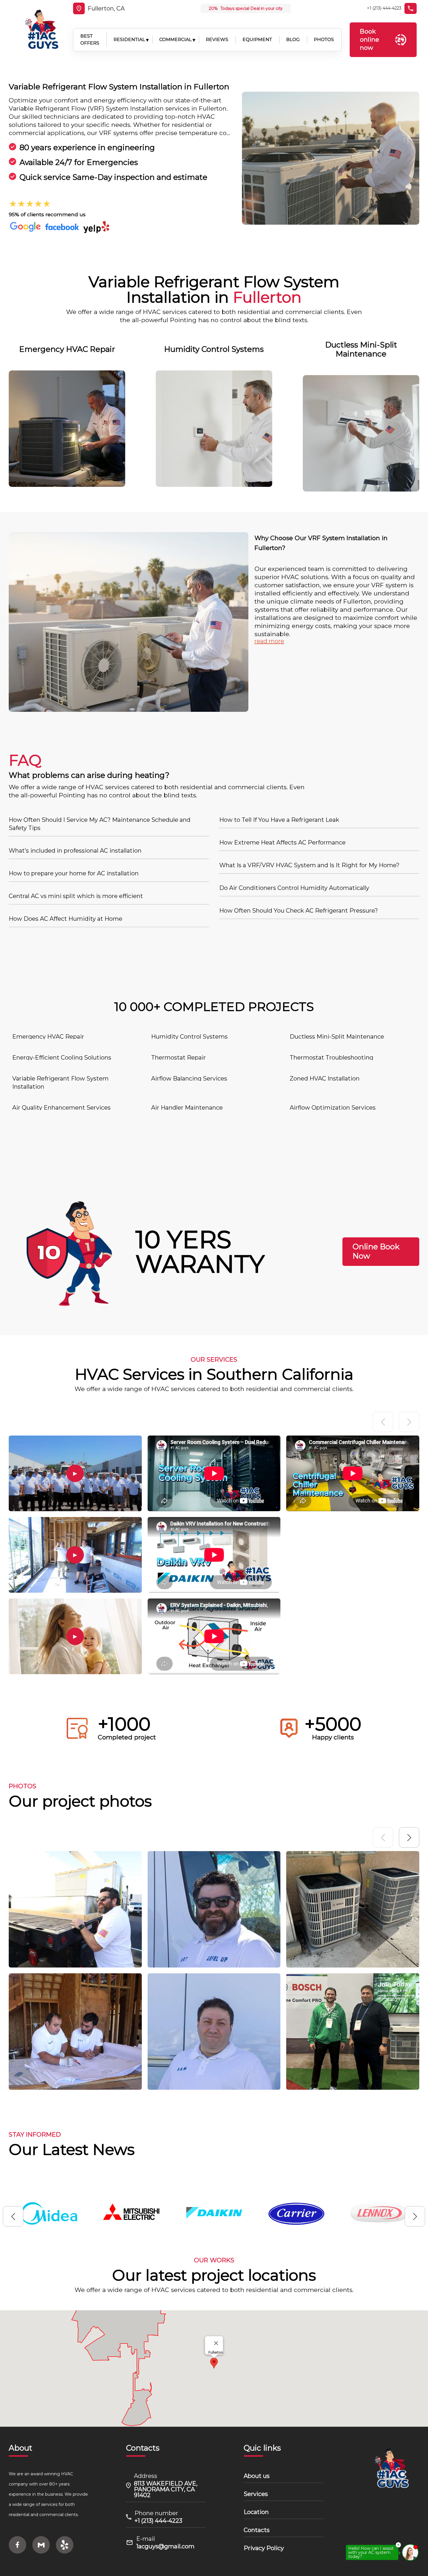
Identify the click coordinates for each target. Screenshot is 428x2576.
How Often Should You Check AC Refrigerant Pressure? (299, 911)
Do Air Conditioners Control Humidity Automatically (294, 888)
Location (256, 2512)
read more (269, 641)
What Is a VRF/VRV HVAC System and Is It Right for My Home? (309, 865)
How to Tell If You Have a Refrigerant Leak (279, 820)
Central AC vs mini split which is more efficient (76, 896)
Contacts (257, 2530)
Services (256, 2494)
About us (257, 2476)
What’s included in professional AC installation (75, 851)
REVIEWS (217, 39)
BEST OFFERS (90, 40)
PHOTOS (324, 39)
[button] (409, 1837)
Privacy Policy (264, 2548)
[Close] (216, 2343)
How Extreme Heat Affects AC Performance (282, 842)
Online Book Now (376, 1251)
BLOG (293, 39)
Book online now (369, 39)
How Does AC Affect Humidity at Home (66, 919)
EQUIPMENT (257, 39)
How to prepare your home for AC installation (74, 873)
